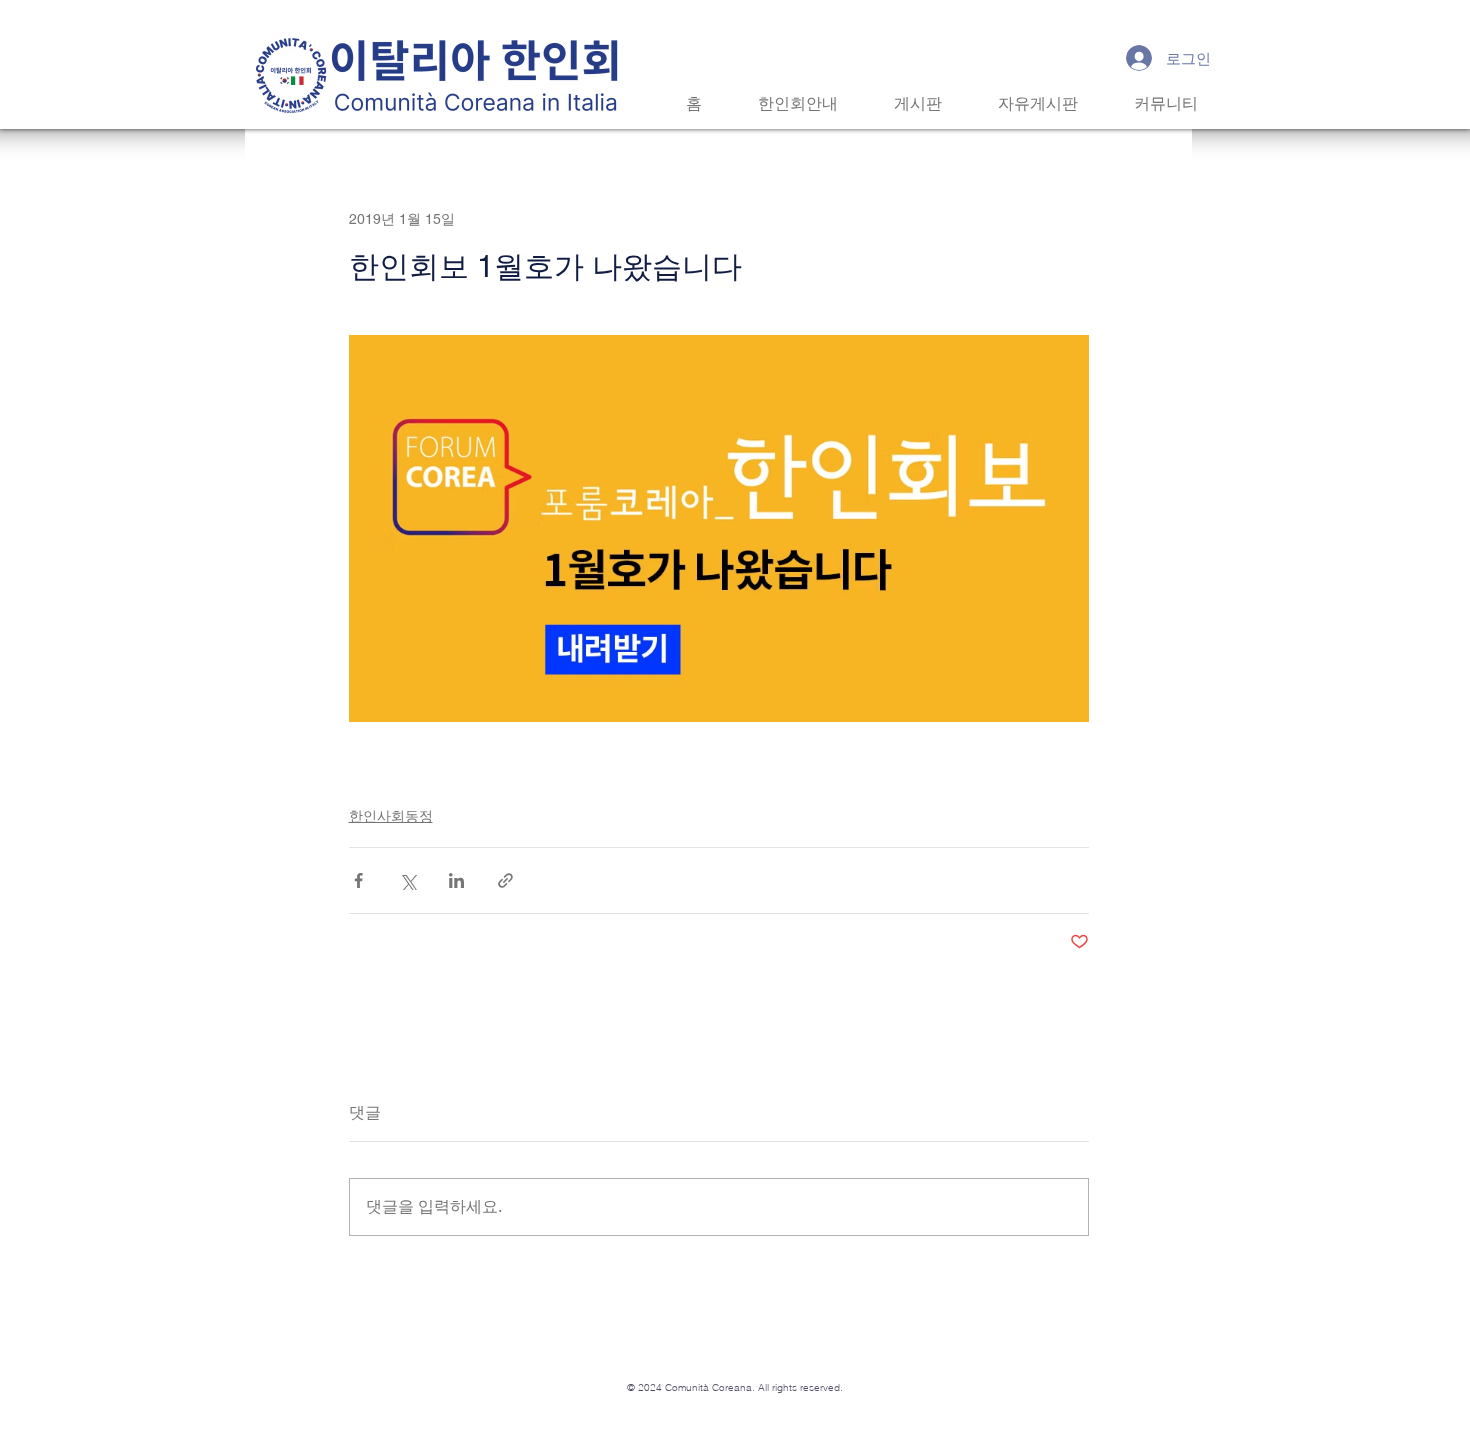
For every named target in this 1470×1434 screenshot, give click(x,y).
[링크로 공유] (505, 880)
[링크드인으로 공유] (456, 880)
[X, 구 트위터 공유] (407, 880)
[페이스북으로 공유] (358, 880)
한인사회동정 (391, 816)
